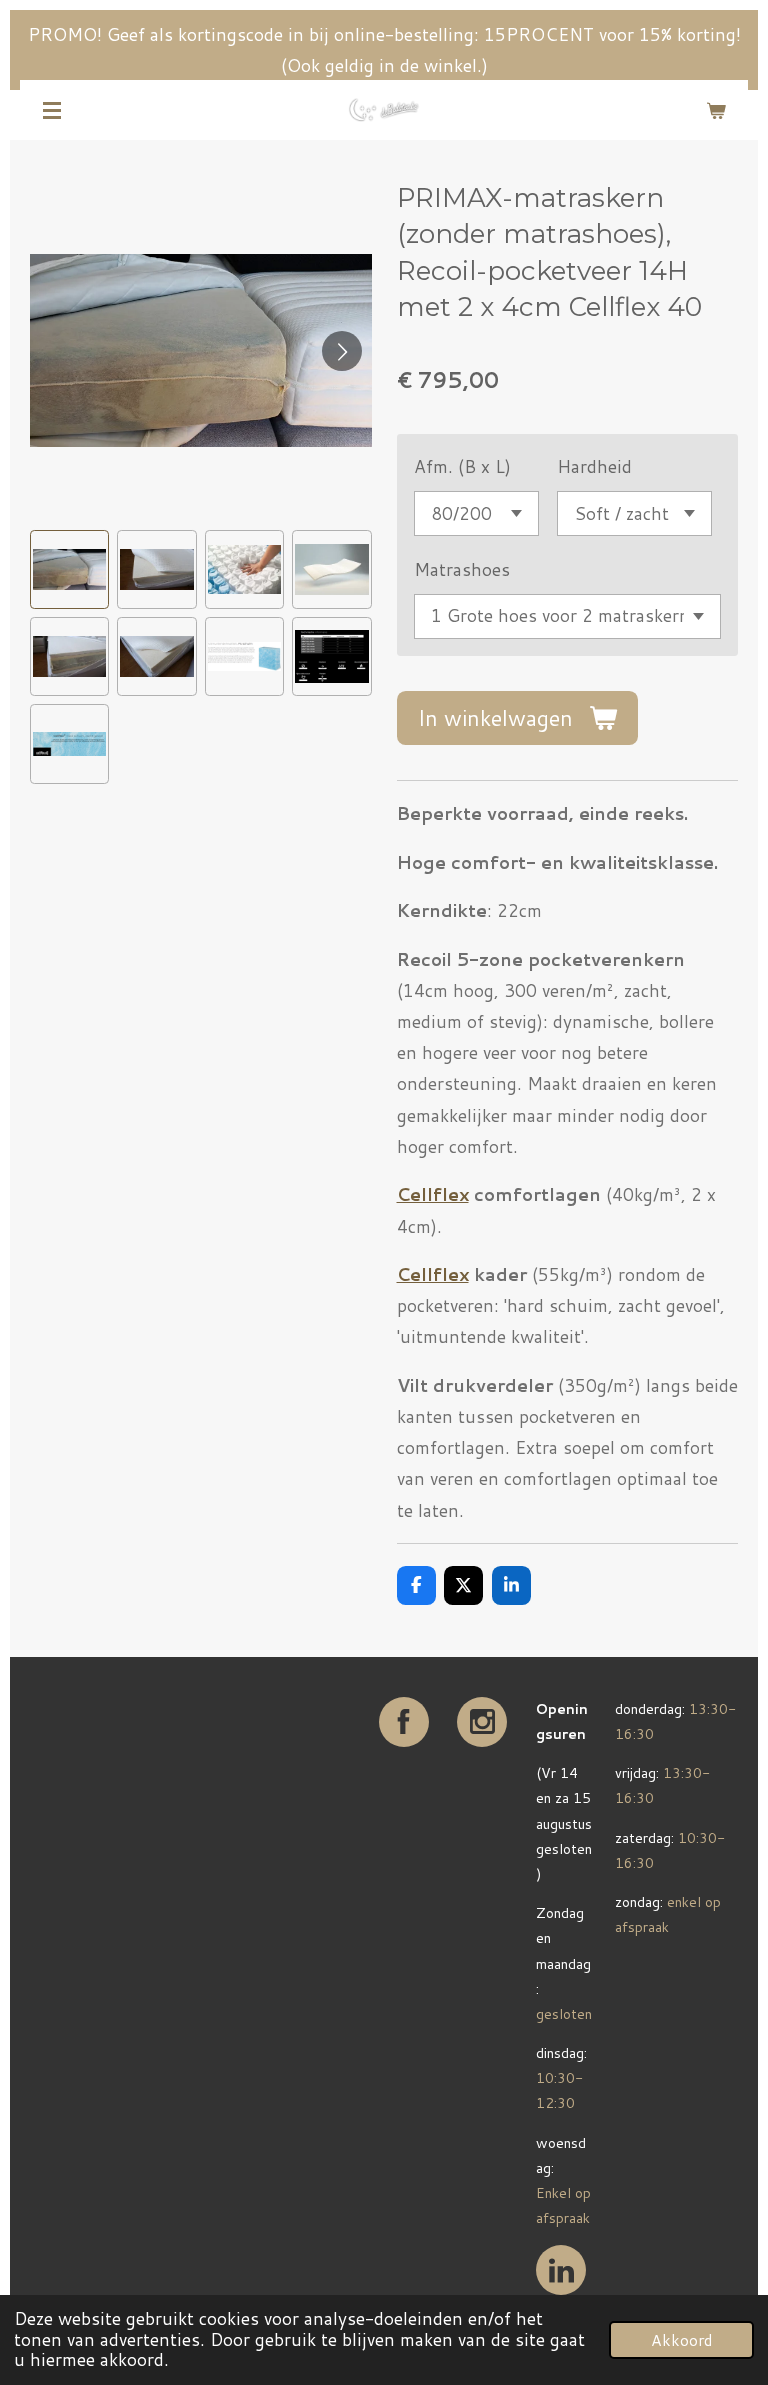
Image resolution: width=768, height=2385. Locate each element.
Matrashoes (462, 569)
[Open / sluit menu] (52, 110)
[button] (69, 569)
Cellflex (433, 1274)
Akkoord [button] (681, 2340)
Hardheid (594, 466)
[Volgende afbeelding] (342, 351)
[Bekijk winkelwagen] (716, 110)
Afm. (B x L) (462, 466)
